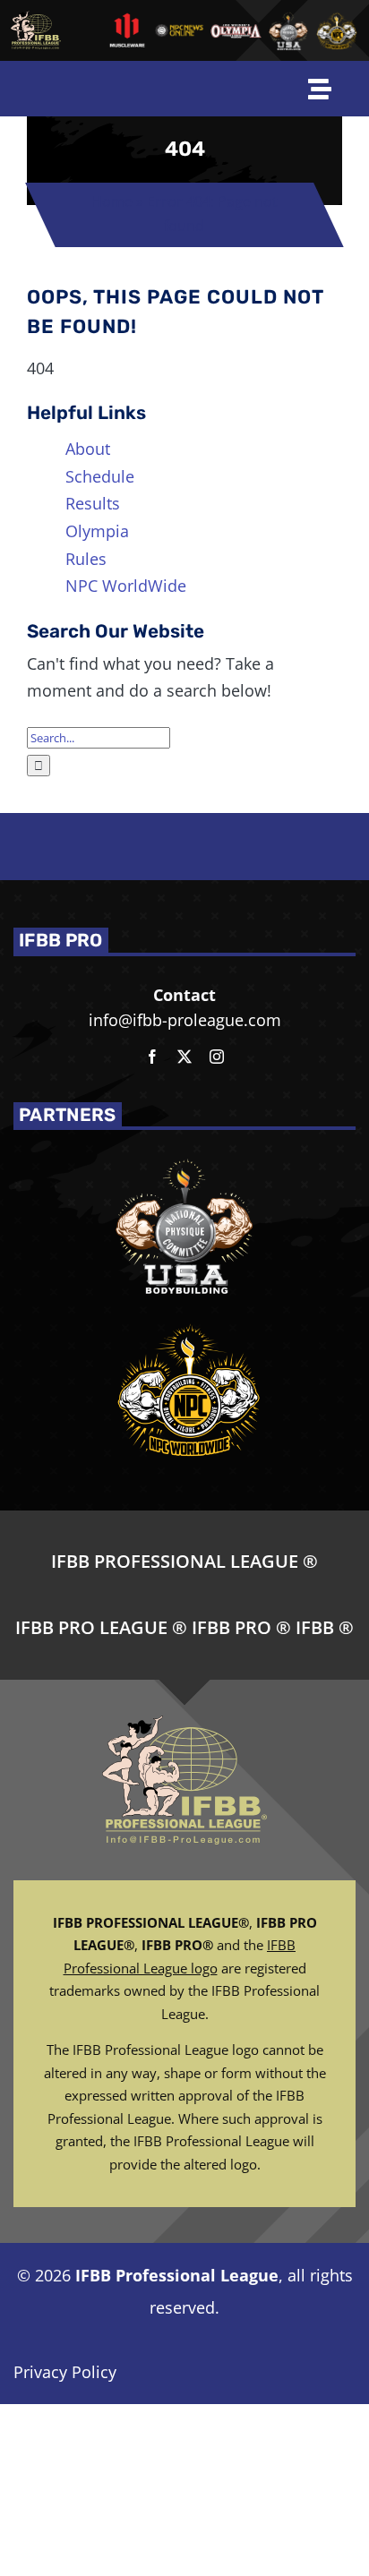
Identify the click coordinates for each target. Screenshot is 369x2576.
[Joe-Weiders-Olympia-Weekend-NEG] (236, 31)
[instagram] (217, 1057)
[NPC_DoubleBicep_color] (288, 17)
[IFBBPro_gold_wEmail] (35, 19)
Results (93, 503)
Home (112, 201)
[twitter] (184, 1057)
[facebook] (152, 1057)
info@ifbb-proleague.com (185, 1020)
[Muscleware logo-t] (127, 20)
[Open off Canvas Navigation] (320, 89)
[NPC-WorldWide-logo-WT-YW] (337, 17)
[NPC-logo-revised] (179, 31)
